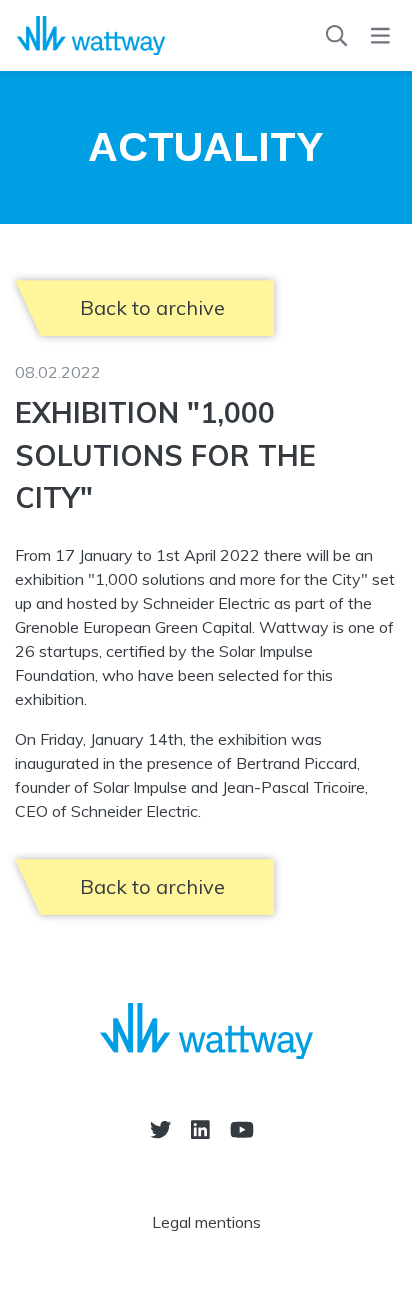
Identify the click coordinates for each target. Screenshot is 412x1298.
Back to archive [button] (152, 307)
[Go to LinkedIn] (200, 1129)
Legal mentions (206, 1222)
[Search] (336, 36)
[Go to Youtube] (242, 1129)
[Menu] (380, 36)
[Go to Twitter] (160, 1129)
